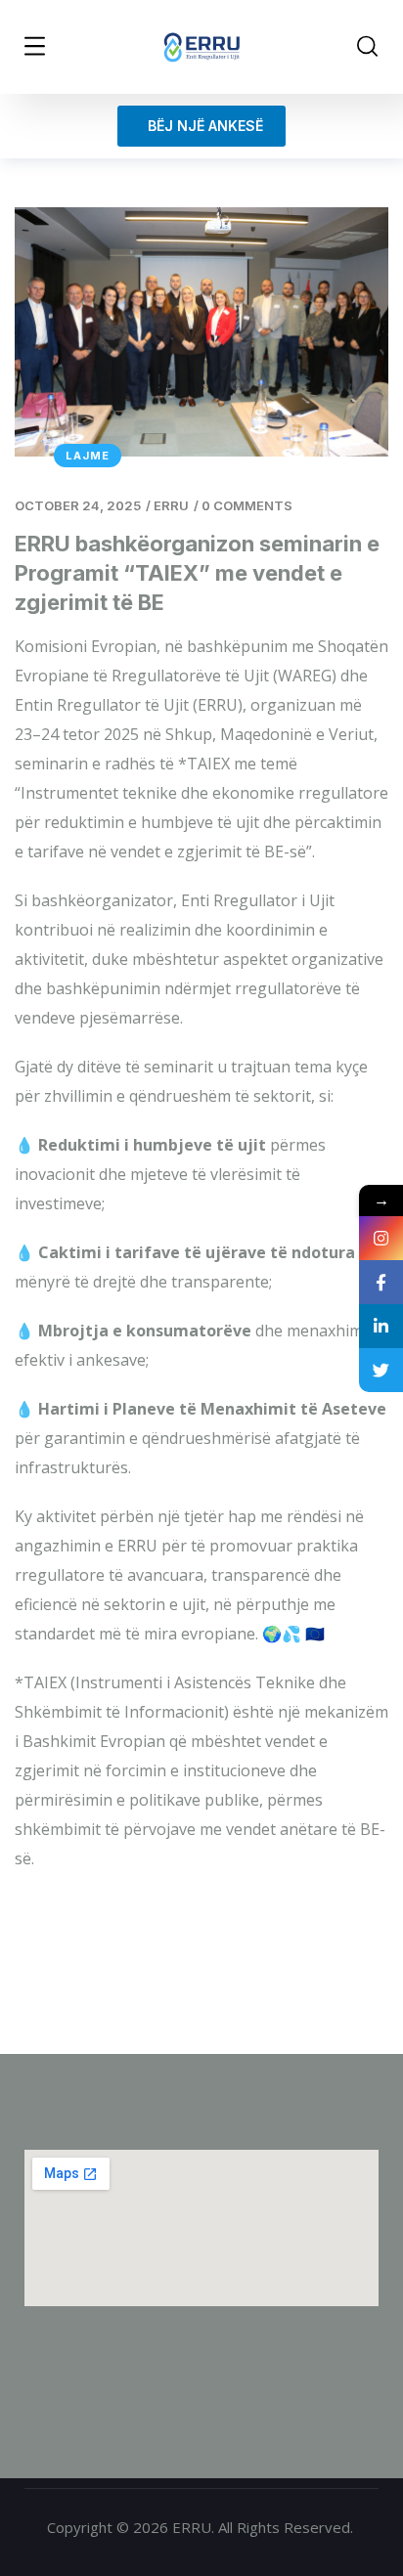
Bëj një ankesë (201, 126)
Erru (171, 505)
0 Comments (247, 505)
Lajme (88, 456)
